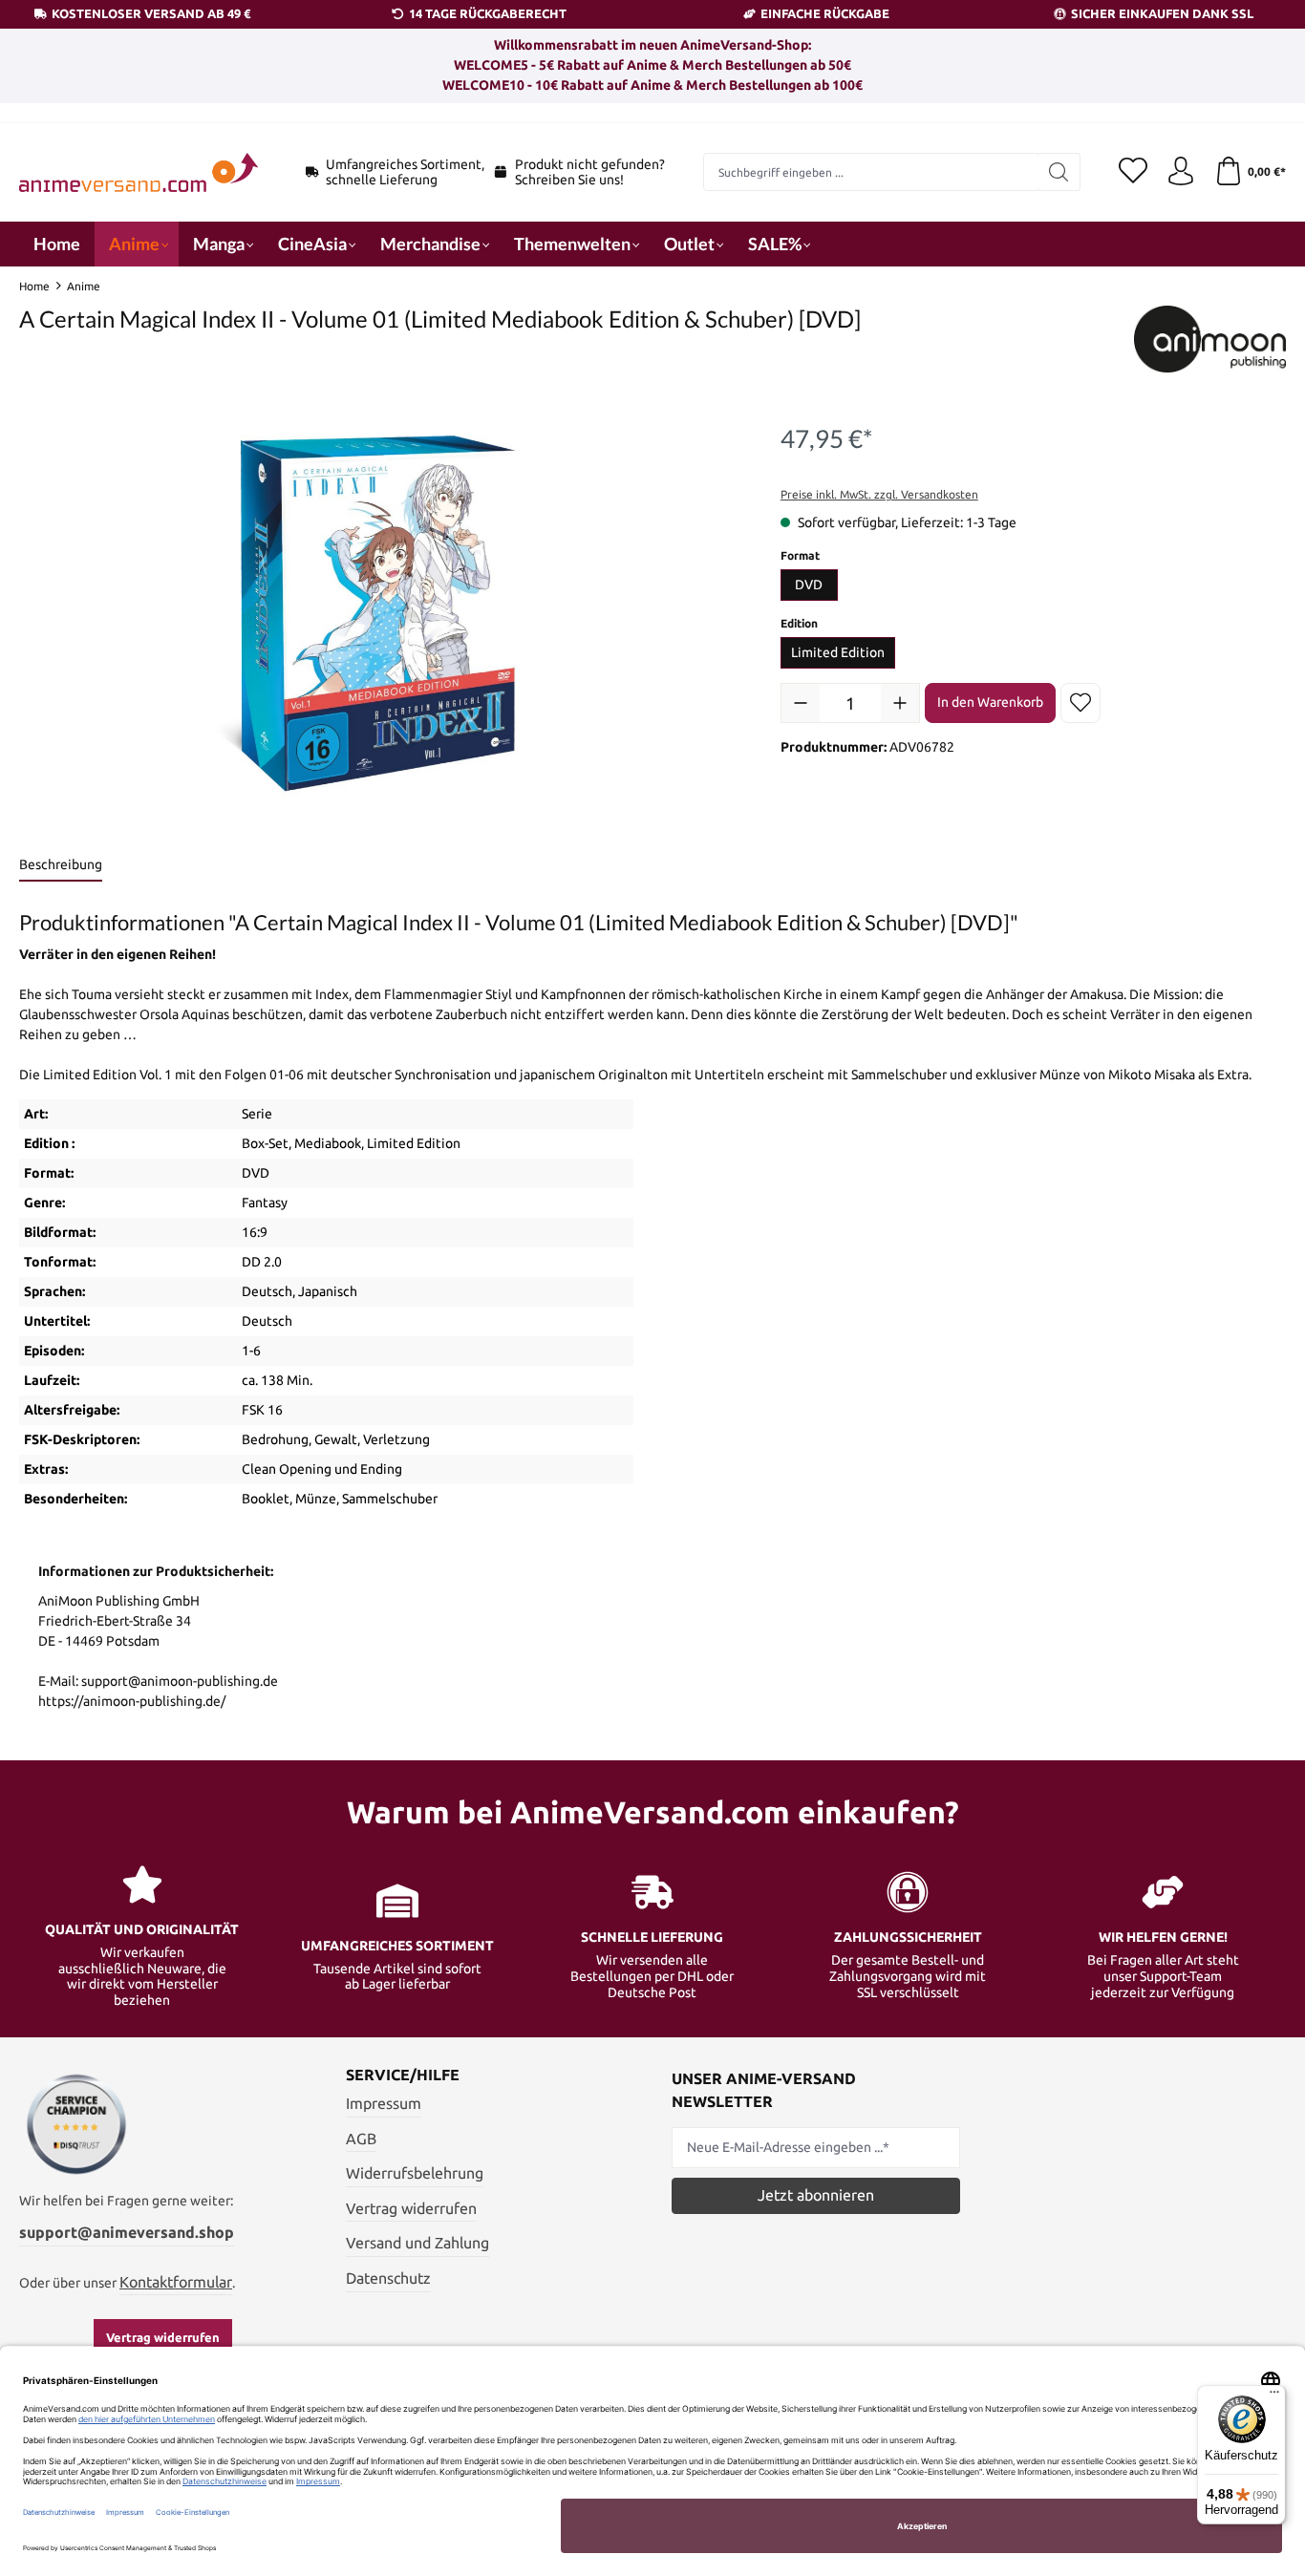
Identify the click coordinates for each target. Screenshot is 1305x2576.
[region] (381, 616)
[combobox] (871, 172)
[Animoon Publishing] (1210, 339)
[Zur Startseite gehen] (139, 172)
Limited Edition (838, 652)
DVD (809, 585)
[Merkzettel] (1133, 172)
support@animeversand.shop (127, 2232)
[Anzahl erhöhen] (900, 703)
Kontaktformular (176, 2282)
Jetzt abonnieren (816, 2195)
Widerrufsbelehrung (415, 2173)
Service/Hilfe (403, 2075)
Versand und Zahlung (417, 2243)
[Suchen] (1059, 172)
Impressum (384, 2103)
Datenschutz (388, 2278)
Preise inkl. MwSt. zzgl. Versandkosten (879, 494)
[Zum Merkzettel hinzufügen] (1080, 703)
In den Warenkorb (990, 702)
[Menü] (1274, 2396)
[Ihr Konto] (1181, 172)
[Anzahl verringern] (801, 703)
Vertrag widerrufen (163, 2337)
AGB (361, 2139)
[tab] (61, 866)
